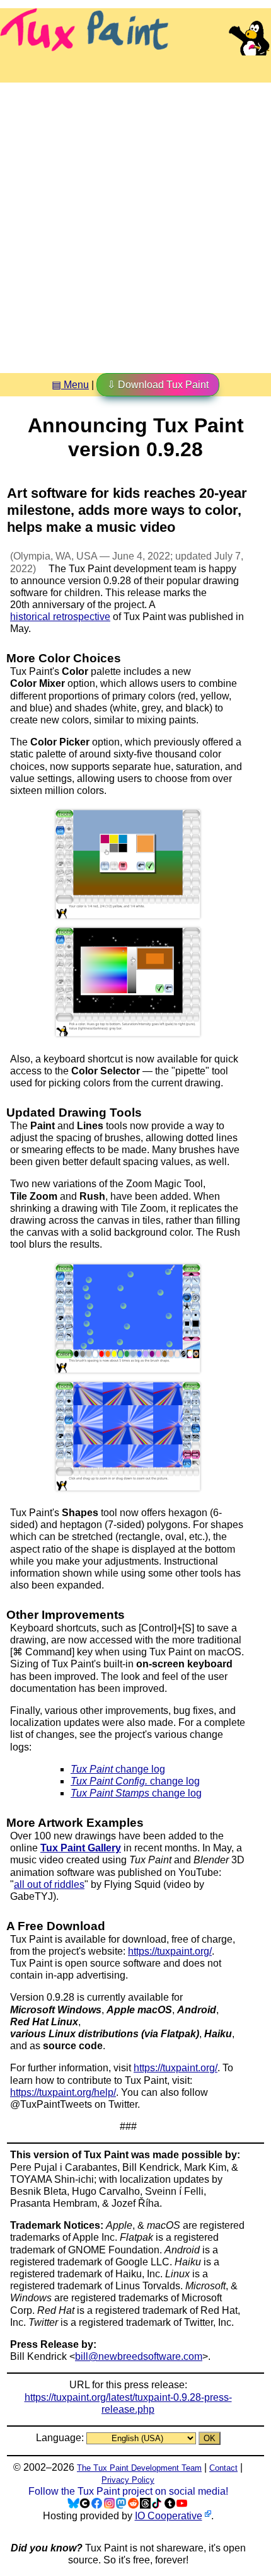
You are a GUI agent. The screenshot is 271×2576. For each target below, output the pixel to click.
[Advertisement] (135, 223)
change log (118, 1769)
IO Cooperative (169, 2516)
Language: (61, 2438)
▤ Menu (70, 385)
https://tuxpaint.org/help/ (63, 2092)
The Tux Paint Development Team (139, 2468)
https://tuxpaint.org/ (170, 1951)
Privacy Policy (128, 2480)
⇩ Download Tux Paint (158, 385)
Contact (223, 2468)
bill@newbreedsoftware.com (139, 2356)
